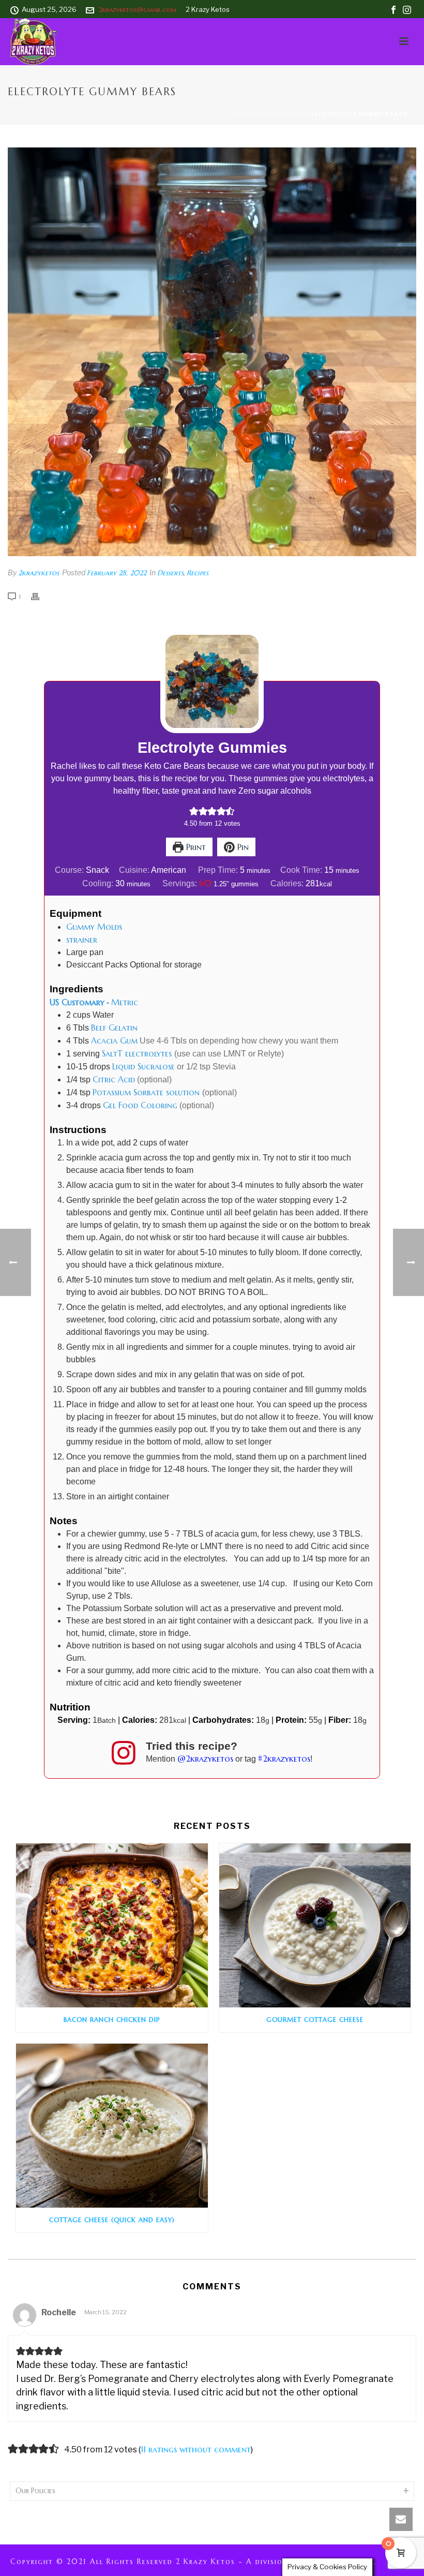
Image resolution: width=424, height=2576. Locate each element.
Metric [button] (125, 1002)
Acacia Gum (114, 1040)
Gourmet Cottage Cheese (315, 2020)
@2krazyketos (205, 1759)
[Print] (40, 596)
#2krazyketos (284, 1759)
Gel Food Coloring (140, 1105)
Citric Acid (114, 1079)
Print (195, 847)
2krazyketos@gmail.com (138, 10)
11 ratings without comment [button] (196, 2449)
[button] (194, 811)
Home (236, 114)
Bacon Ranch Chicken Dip (112, 2020)
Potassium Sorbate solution (147, 1092)
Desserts (291, 114)
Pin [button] (242, 847)
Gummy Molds (94, 927)
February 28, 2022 (117, 573)
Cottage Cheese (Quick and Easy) (112, 2220)
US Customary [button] (77, 1002)
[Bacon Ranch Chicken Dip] (112, 1925)
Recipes (261, 114)
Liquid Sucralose (143, 1066)
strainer (82, 940)
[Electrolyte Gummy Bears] (212, 352)
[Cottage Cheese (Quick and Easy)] (112, 2126)
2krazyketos (39, 573)
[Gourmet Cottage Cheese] (315, 1925)
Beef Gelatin (114, 1028)
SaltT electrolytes (138, 1053)
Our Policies (35, 2491)
